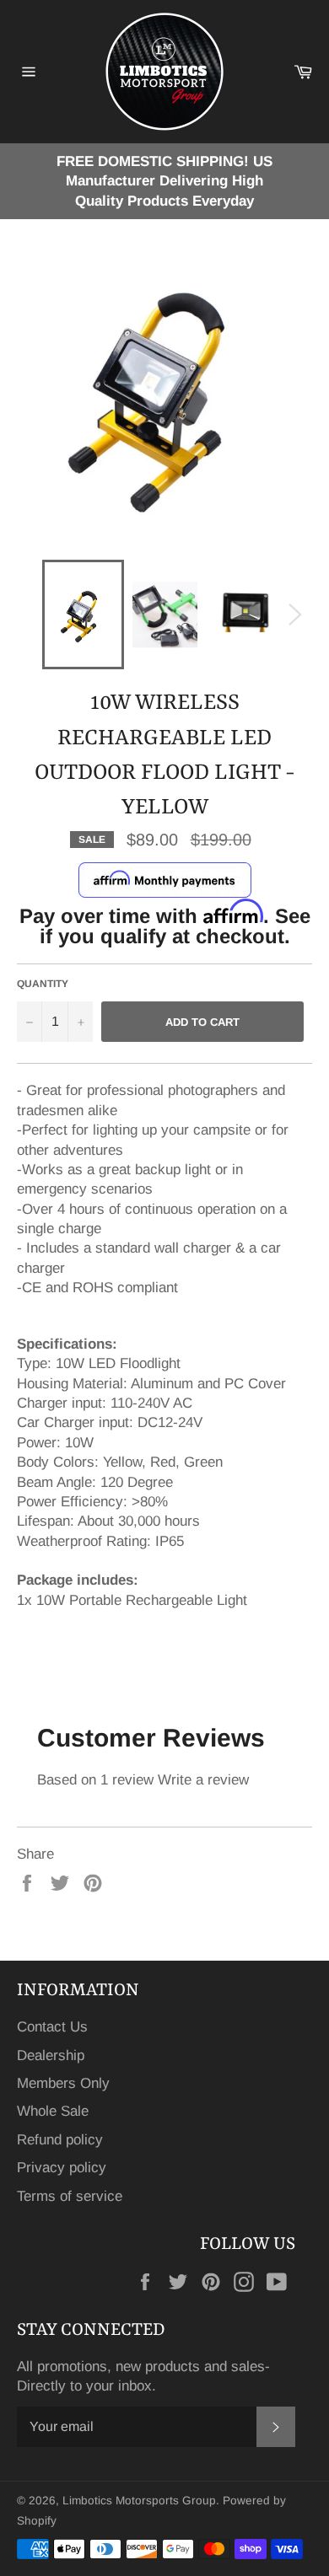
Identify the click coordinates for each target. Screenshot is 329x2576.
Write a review (203, 1780)
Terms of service (70, 2196)
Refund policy (60, 2140)
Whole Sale (53, 2111)
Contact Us (52, 2027)
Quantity (43, 984)
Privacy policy (62, 2168)
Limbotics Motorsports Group (139, 2501)
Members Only (63, 2083)
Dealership (51, 2055)
